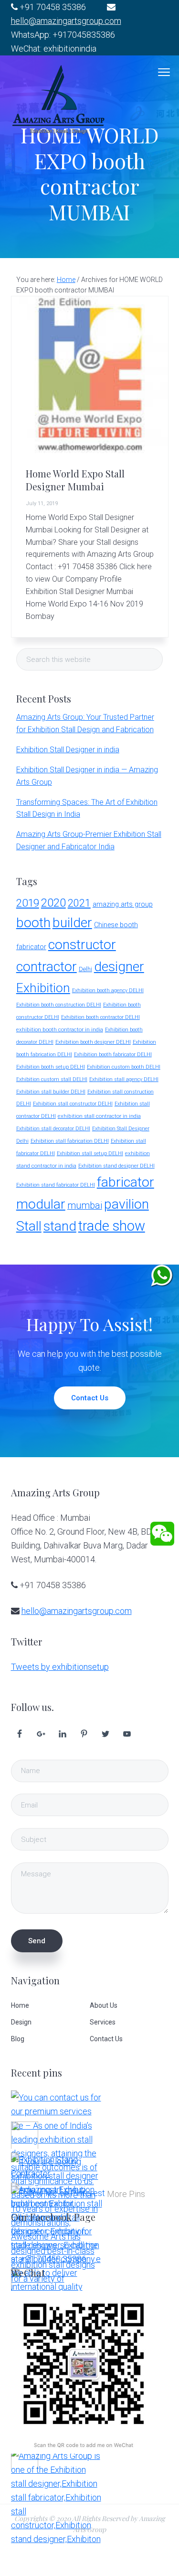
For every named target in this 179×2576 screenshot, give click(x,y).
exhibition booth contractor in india (60, 1029)
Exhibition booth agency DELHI (108, 990)
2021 (79, 903)
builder (72, 923)
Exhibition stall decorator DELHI (53, 1129)
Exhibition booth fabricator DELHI (113, 1055)
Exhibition (43, 988)
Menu (164, 72)
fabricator (126, 1182)
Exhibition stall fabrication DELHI (70, 1141)
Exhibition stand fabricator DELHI (56, 1185)
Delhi (85, 969)
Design (21, 2022)
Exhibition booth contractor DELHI (100, 1017)
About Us (104, 2005)
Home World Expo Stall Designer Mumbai (75, 480)
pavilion (126, 1204)
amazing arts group (123, 904)
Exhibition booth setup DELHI (51, 1067)
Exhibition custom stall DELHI (52, 1079)
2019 (28, 903)
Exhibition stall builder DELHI (51, 1092)
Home (20, 2005)
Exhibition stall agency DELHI (124, 1079)
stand (60, 1226)
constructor (82, 945)
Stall (29, 1226)
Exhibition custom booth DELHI (124, 1067)
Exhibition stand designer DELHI (116, 1166)
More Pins (126, 2194)
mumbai (85, 1206)
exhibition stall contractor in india (99, 1116)
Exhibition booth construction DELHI (59, 1005)
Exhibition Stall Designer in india (68, 750)
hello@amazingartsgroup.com (66, 21)
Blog (18, 2039)
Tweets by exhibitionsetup (60, 1667)
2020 (53, 903)
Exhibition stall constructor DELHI (73, 1104)
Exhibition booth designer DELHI (93, 1042)
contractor (47, 967)
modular (41, 1204)
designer (119, 967)
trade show (112, 1226)
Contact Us (90, 1398)
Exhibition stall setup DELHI (90, 1153)
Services (103, 2022)
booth (33, 923)
